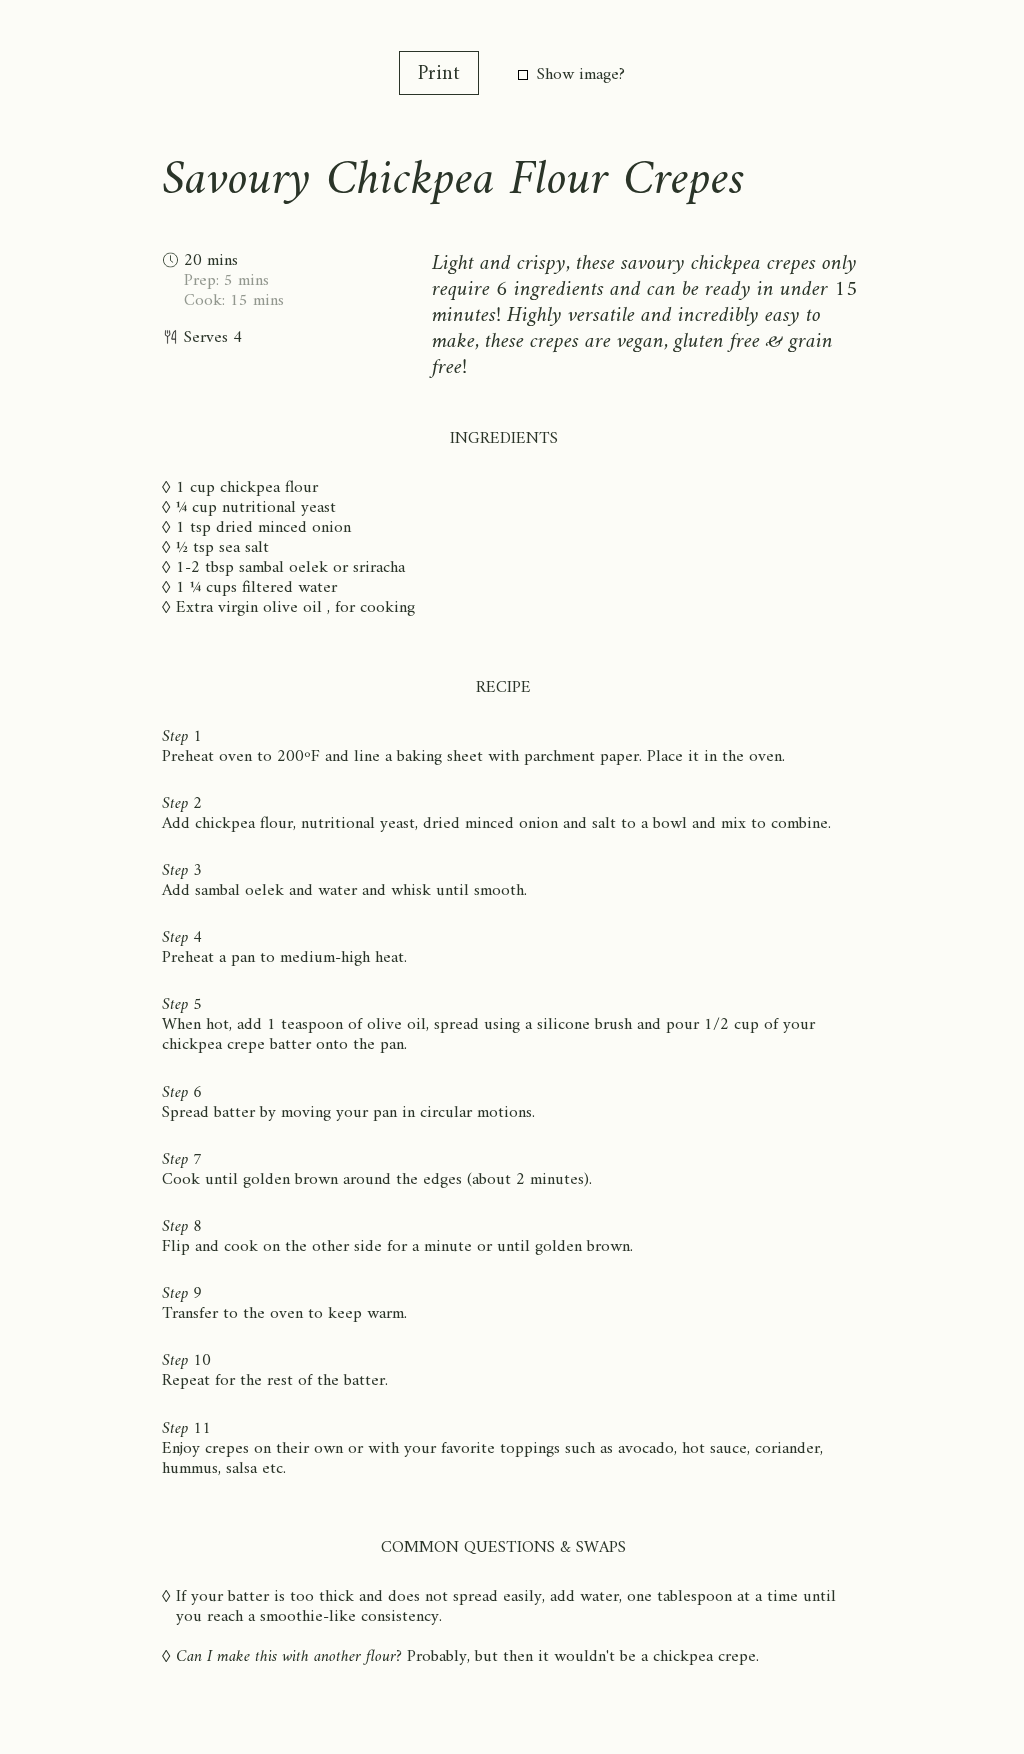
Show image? (581, 75)
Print (439, 74)
